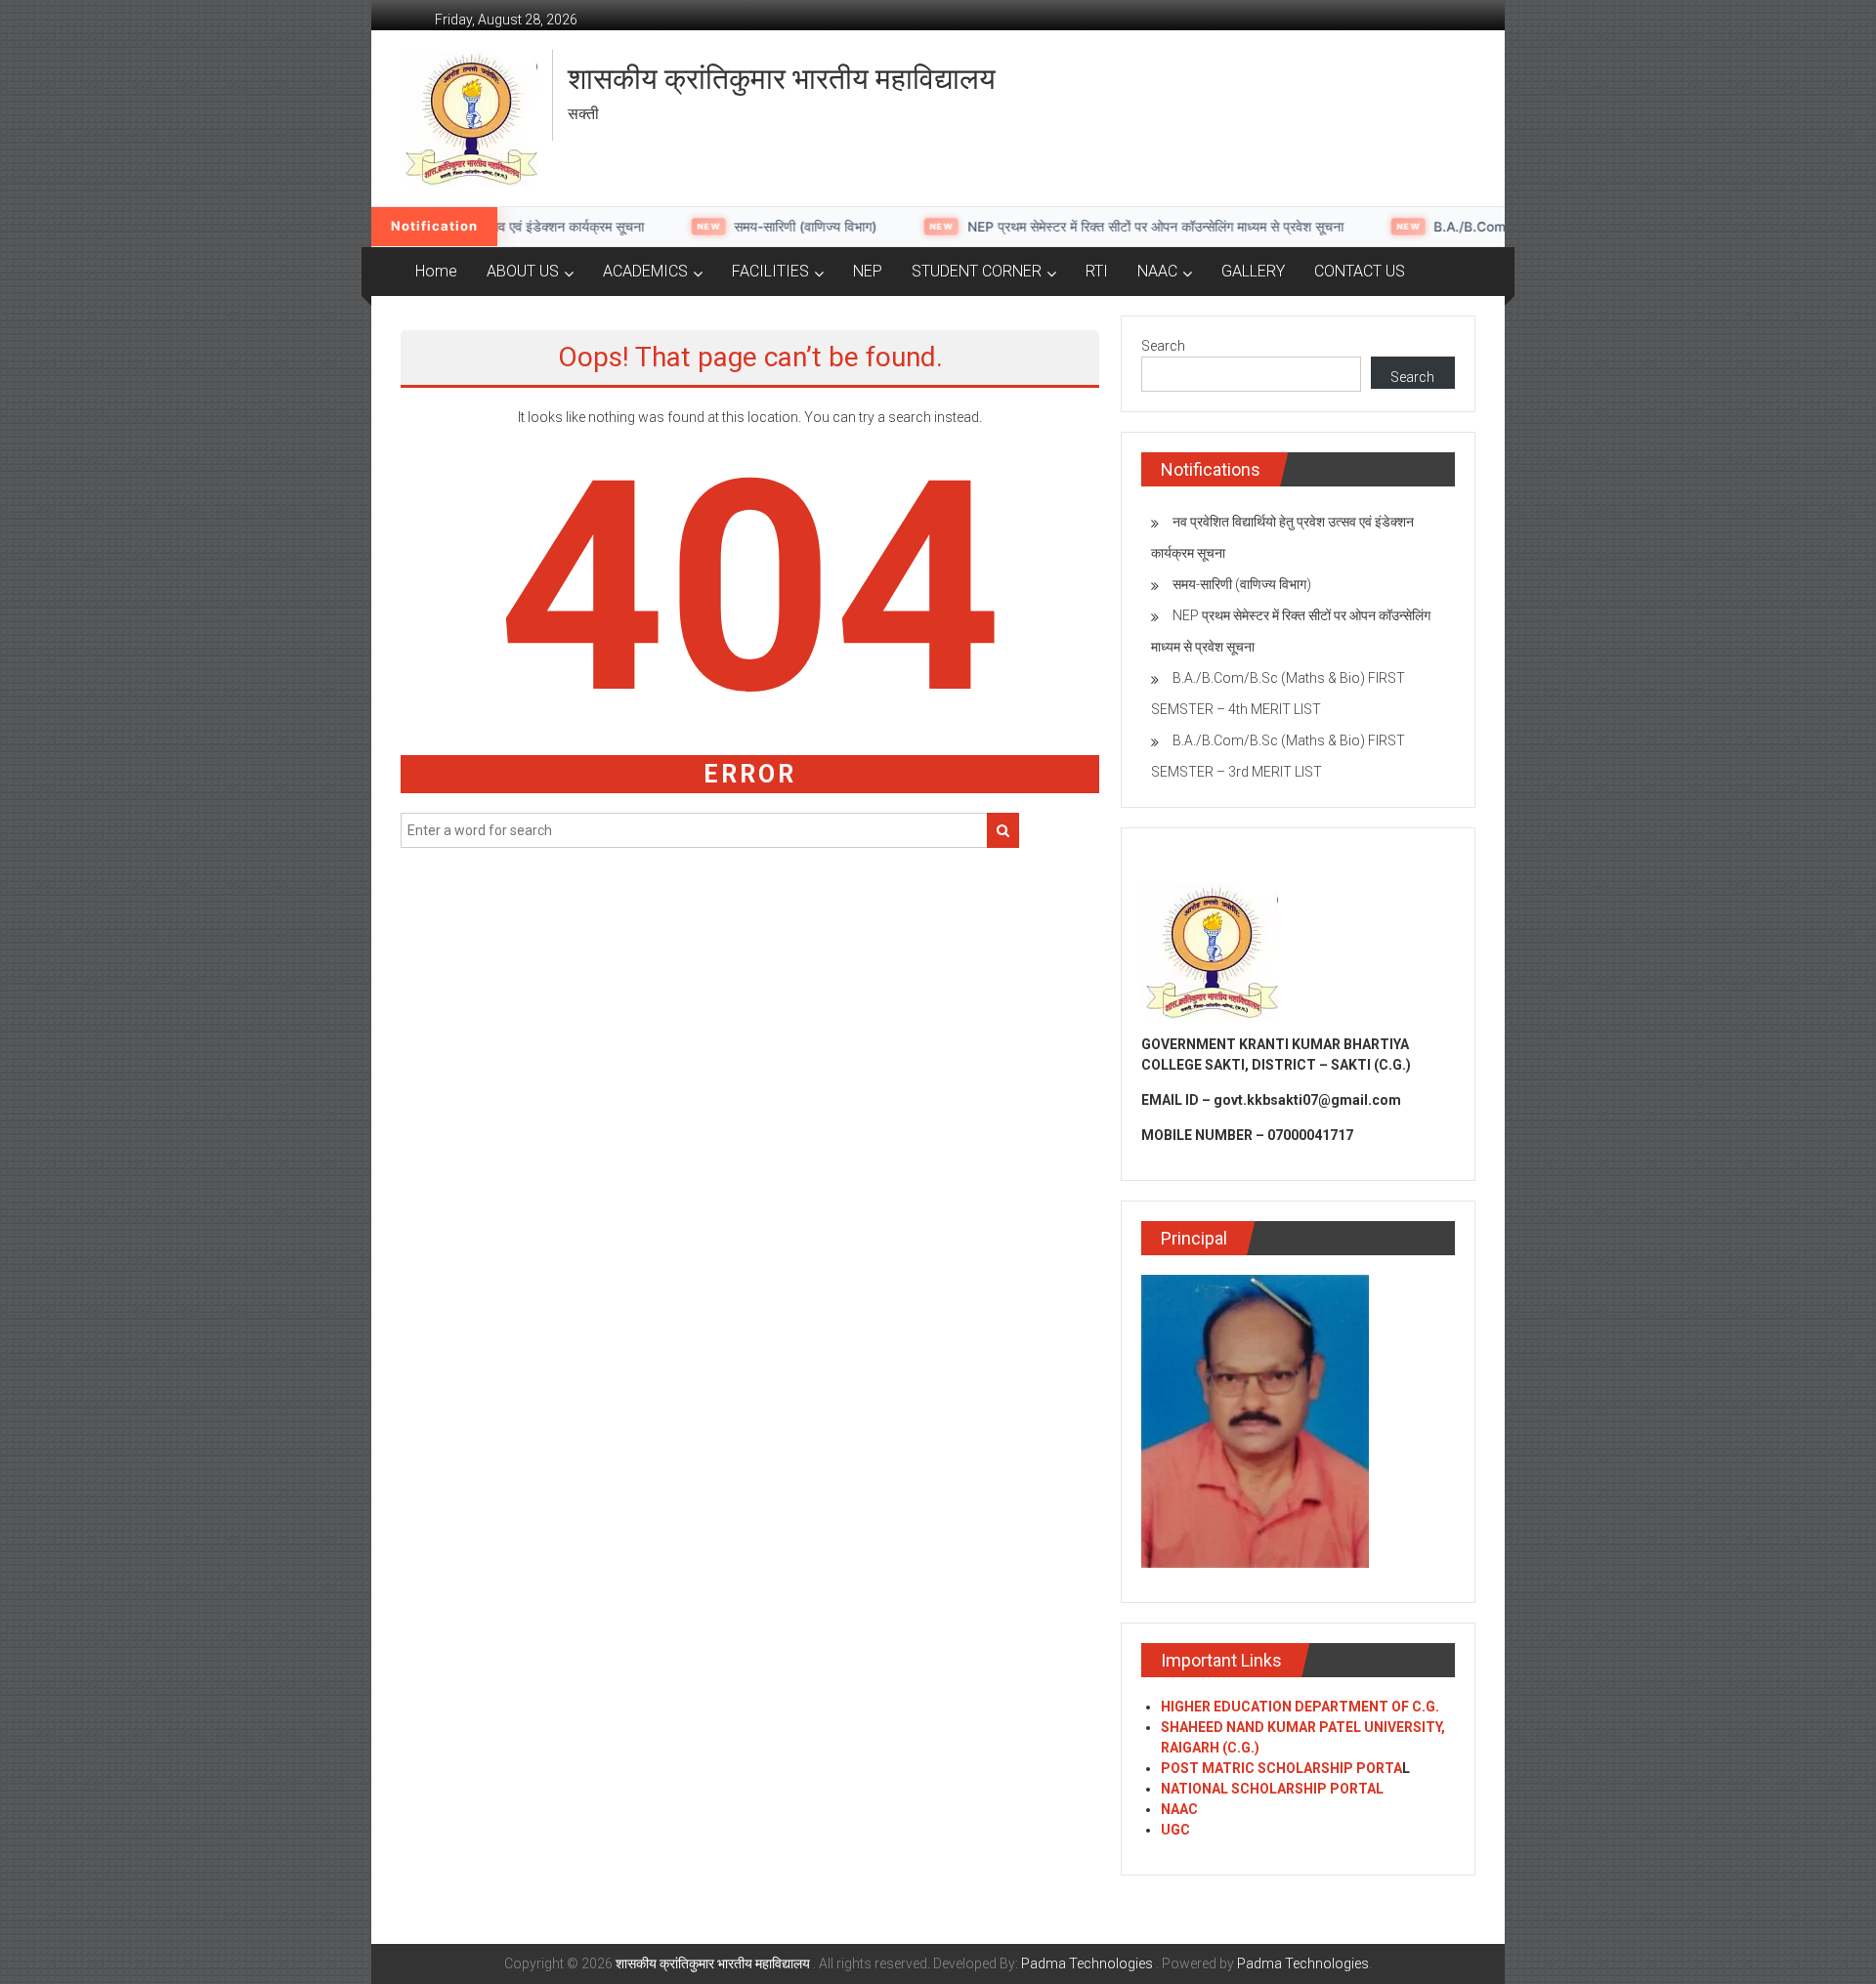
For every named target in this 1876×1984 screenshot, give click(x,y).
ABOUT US (523, 271)
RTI (1097, 271)
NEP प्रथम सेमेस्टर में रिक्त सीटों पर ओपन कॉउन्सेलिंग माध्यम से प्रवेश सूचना (867, 227)
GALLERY (1253, 271)
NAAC (1157, 271)
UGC (1175, 1830)
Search (1163, 346)
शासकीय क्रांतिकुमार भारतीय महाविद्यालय (782, 79)
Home (436, 271)
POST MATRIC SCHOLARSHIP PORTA (1281, 1768)
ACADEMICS (645, 271)
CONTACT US (1360, 271)
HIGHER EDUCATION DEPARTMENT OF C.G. (1300, 1707)
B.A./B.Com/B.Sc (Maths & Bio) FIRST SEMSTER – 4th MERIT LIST (1355, 227)
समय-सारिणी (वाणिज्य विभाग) (518, 227)
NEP (868, 271)
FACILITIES (770, 271)
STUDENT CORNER (977, 271)
